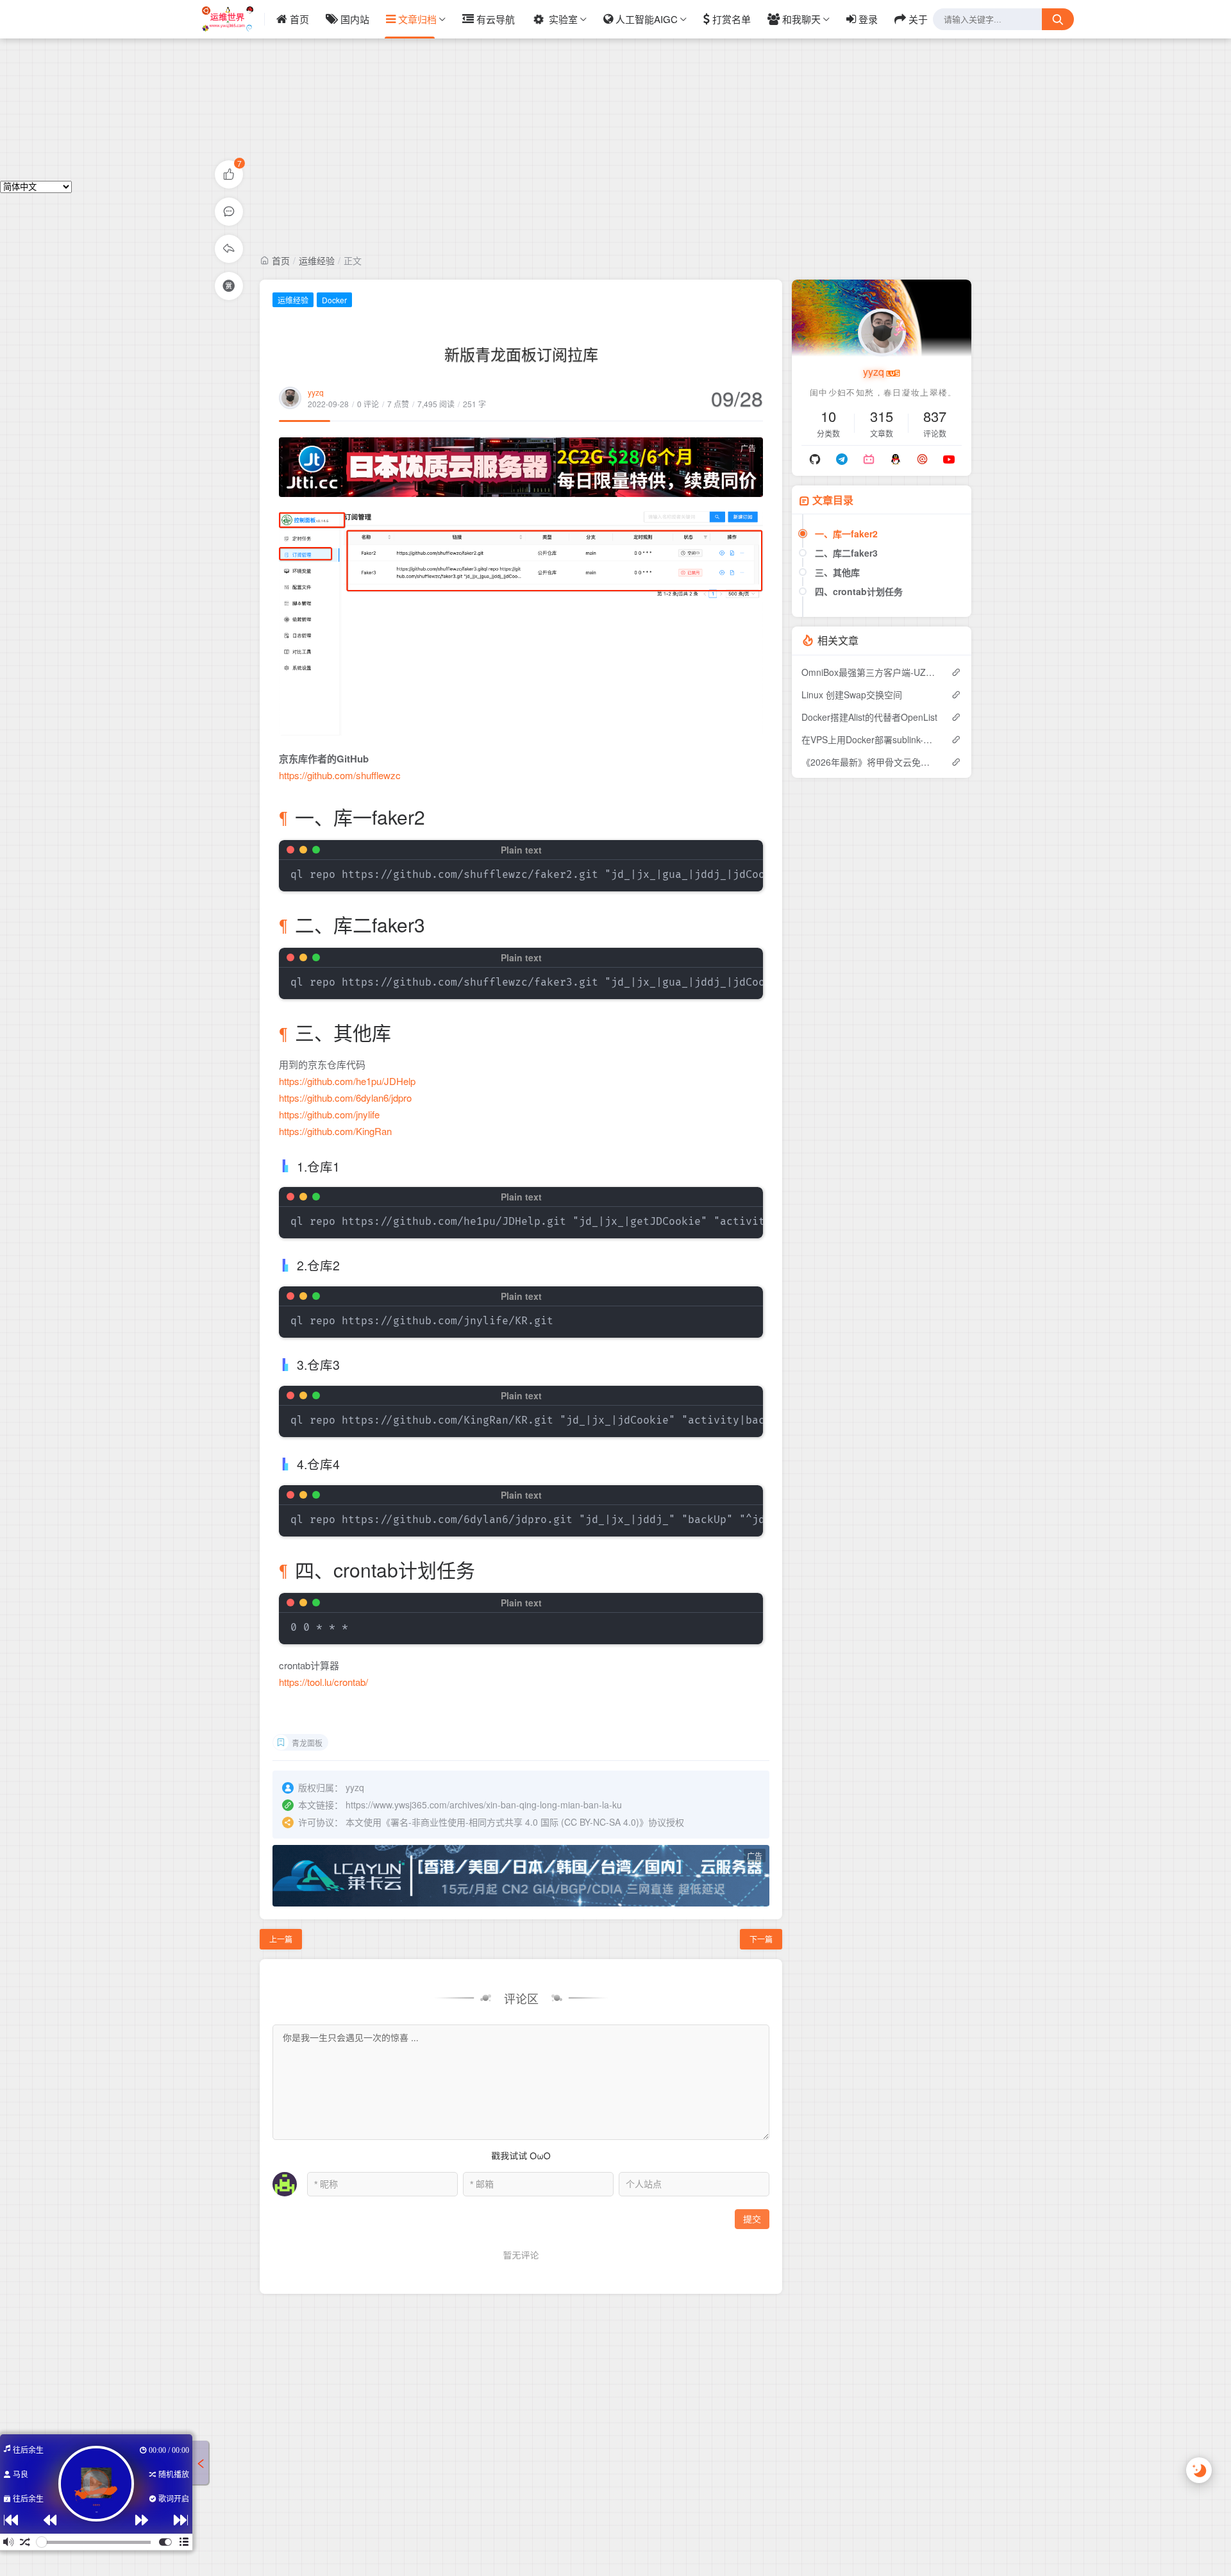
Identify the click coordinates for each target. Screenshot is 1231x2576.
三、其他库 (837, 572)
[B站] (869, 459)
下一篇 (761, 1939)
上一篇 (281, 1939)
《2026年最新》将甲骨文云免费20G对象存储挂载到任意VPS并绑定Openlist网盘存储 (870, 762)
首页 (299, 19)
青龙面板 (307, 1743)
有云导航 (496, 19)
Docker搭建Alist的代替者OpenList (869, 717)
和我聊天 (801, 19)
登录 (868, 19)
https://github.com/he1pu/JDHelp (347, 1081)
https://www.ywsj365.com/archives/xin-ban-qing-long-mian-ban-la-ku (484, 1805)
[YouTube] (949, 459)
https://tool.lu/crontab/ (323, 1682)
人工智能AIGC (647, 19)
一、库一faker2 (846, 534)
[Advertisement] (615, 90)
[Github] (816, 459)
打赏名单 (732, 19)
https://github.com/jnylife (329, 1114)
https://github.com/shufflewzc (340, 775)
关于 (918, 19)
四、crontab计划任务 (859, 591)
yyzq (316, 392)
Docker (334, 300)
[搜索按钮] (1058, 19)
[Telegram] (842, 459)
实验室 (563, 19)
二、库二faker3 (846, 553)
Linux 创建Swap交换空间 (852, 695)
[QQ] (896, 459)
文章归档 (417, 19)
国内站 (355, 19)
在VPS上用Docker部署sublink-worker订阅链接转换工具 (870, 739)
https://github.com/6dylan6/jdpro (345, 1098)
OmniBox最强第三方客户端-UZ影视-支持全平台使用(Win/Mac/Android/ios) (870, 672)
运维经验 (317, 260)
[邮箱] (922, 459)
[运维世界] (233, 19)
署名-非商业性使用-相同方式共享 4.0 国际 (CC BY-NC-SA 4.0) (515, 1822)
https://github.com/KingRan (335, 1131)
